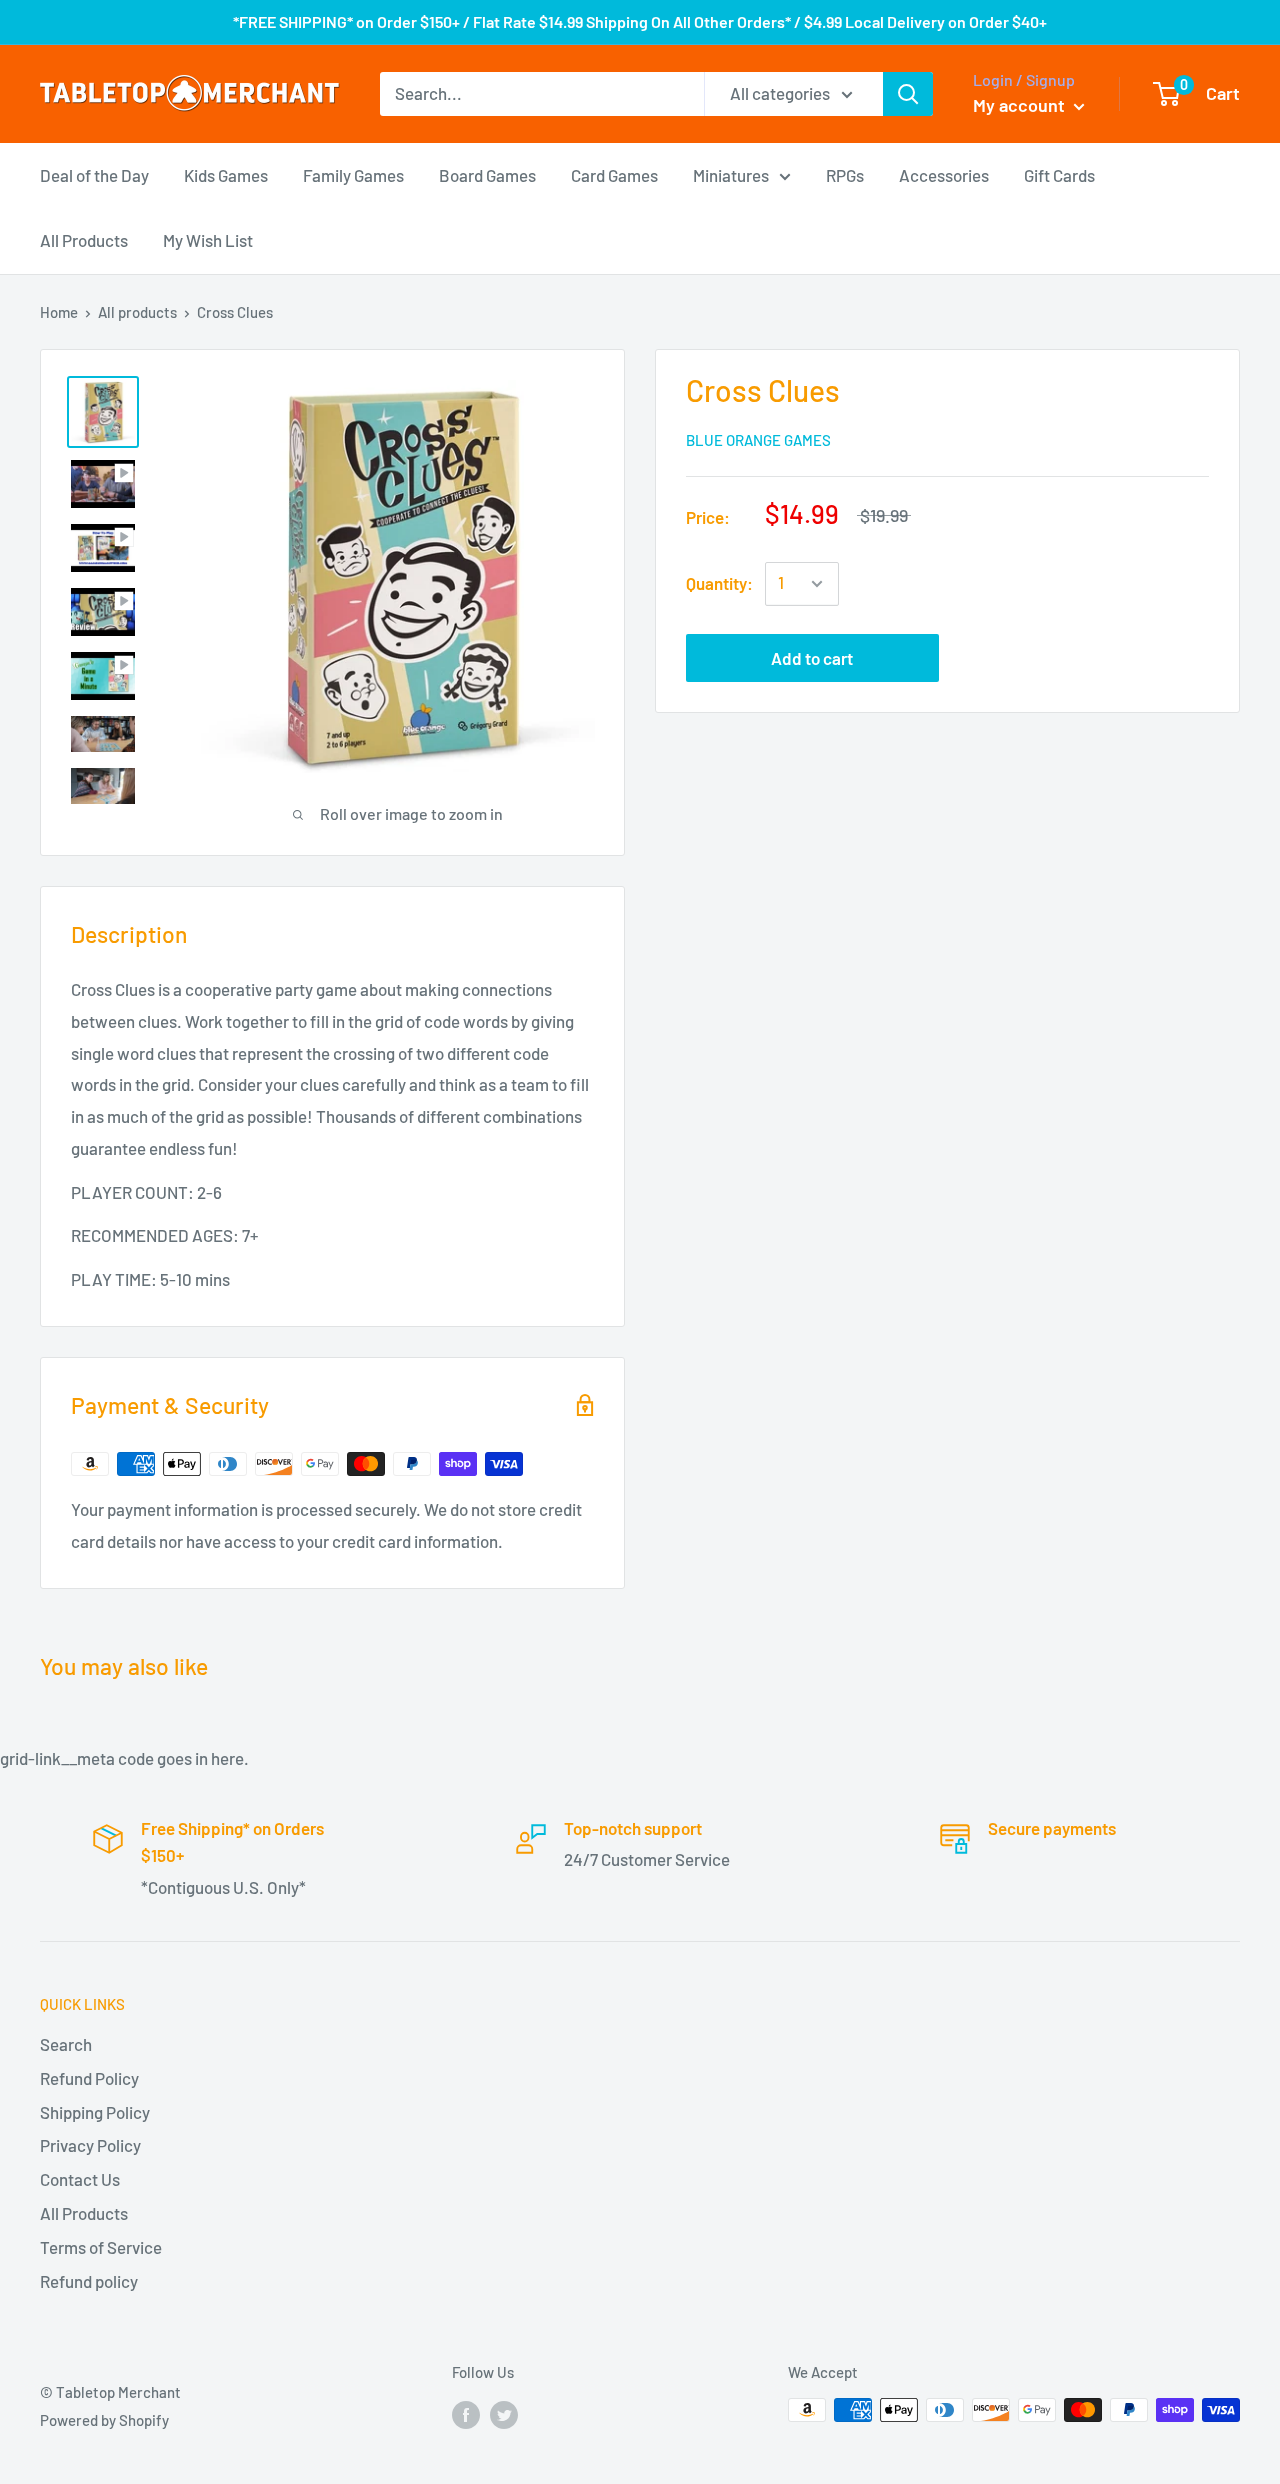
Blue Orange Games (758, 440)
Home (59, 312)
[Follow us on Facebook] (466, 2413)
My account (1021, 105)
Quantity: (719, 583)
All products (137, 312)
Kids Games (226, 174)
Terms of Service (101, 2247)
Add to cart (812, 658)
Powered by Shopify (104, 2420)
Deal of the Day (94, 174)
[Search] (908, 94)
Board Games (487, 174)
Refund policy (89, 2281)
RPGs (845, 174)
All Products (84, 240)
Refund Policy (89, 2078)
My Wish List (208, 240)
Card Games (614, 174)
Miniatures (731, 174)
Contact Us (80, 2179)
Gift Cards (1059, 174)
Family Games (353, 174)
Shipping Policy (95, 2112)
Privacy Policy (90, 2145)
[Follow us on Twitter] (504, 2413)
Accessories (944, 174)
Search (66, 2044)
